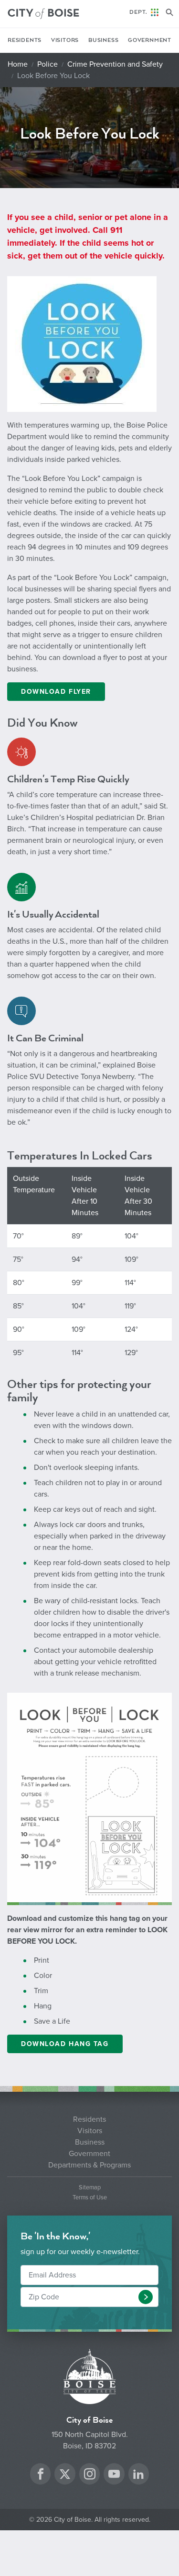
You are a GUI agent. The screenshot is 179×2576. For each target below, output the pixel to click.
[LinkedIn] (138, 2475)
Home (18, 64)
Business (103, 40)
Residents (25, 40)
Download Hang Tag (65, 2044)
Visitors (65, 40)
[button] (146, 2297)
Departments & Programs (89, 2165)
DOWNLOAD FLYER (56, 692)
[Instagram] (90, 2475)
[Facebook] (41, 2475)
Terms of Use (90, 2198)
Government (150, 40)
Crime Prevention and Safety (115, 64)
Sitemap (90, 2188)
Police (47, 64)
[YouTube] (114, 2475)
